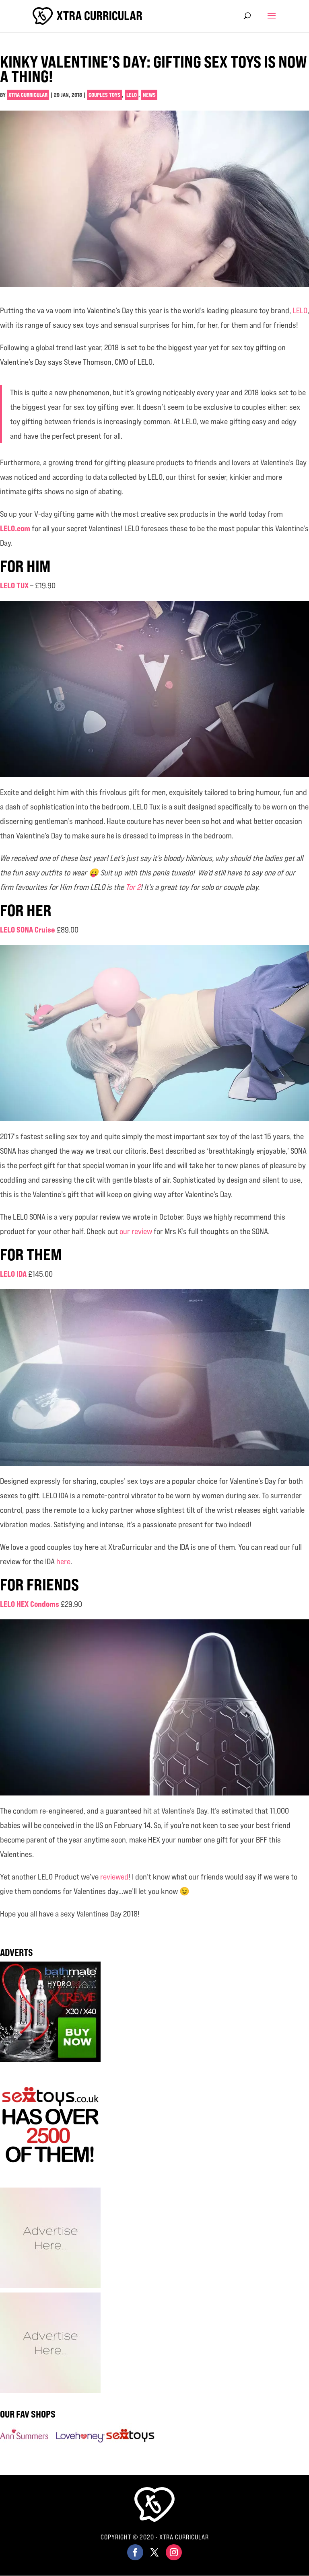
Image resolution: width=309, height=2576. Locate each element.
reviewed (114, 1877)
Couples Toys (104, 95)
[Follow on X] (154, 2552)
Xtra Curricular (28, 95)
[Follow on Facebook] (135, 2552)
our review (136, 1231)
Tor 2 (133, 887)
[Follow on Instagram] (174, 2552)
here (63, 1561)
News (149, 95)
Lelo (132, 95)
